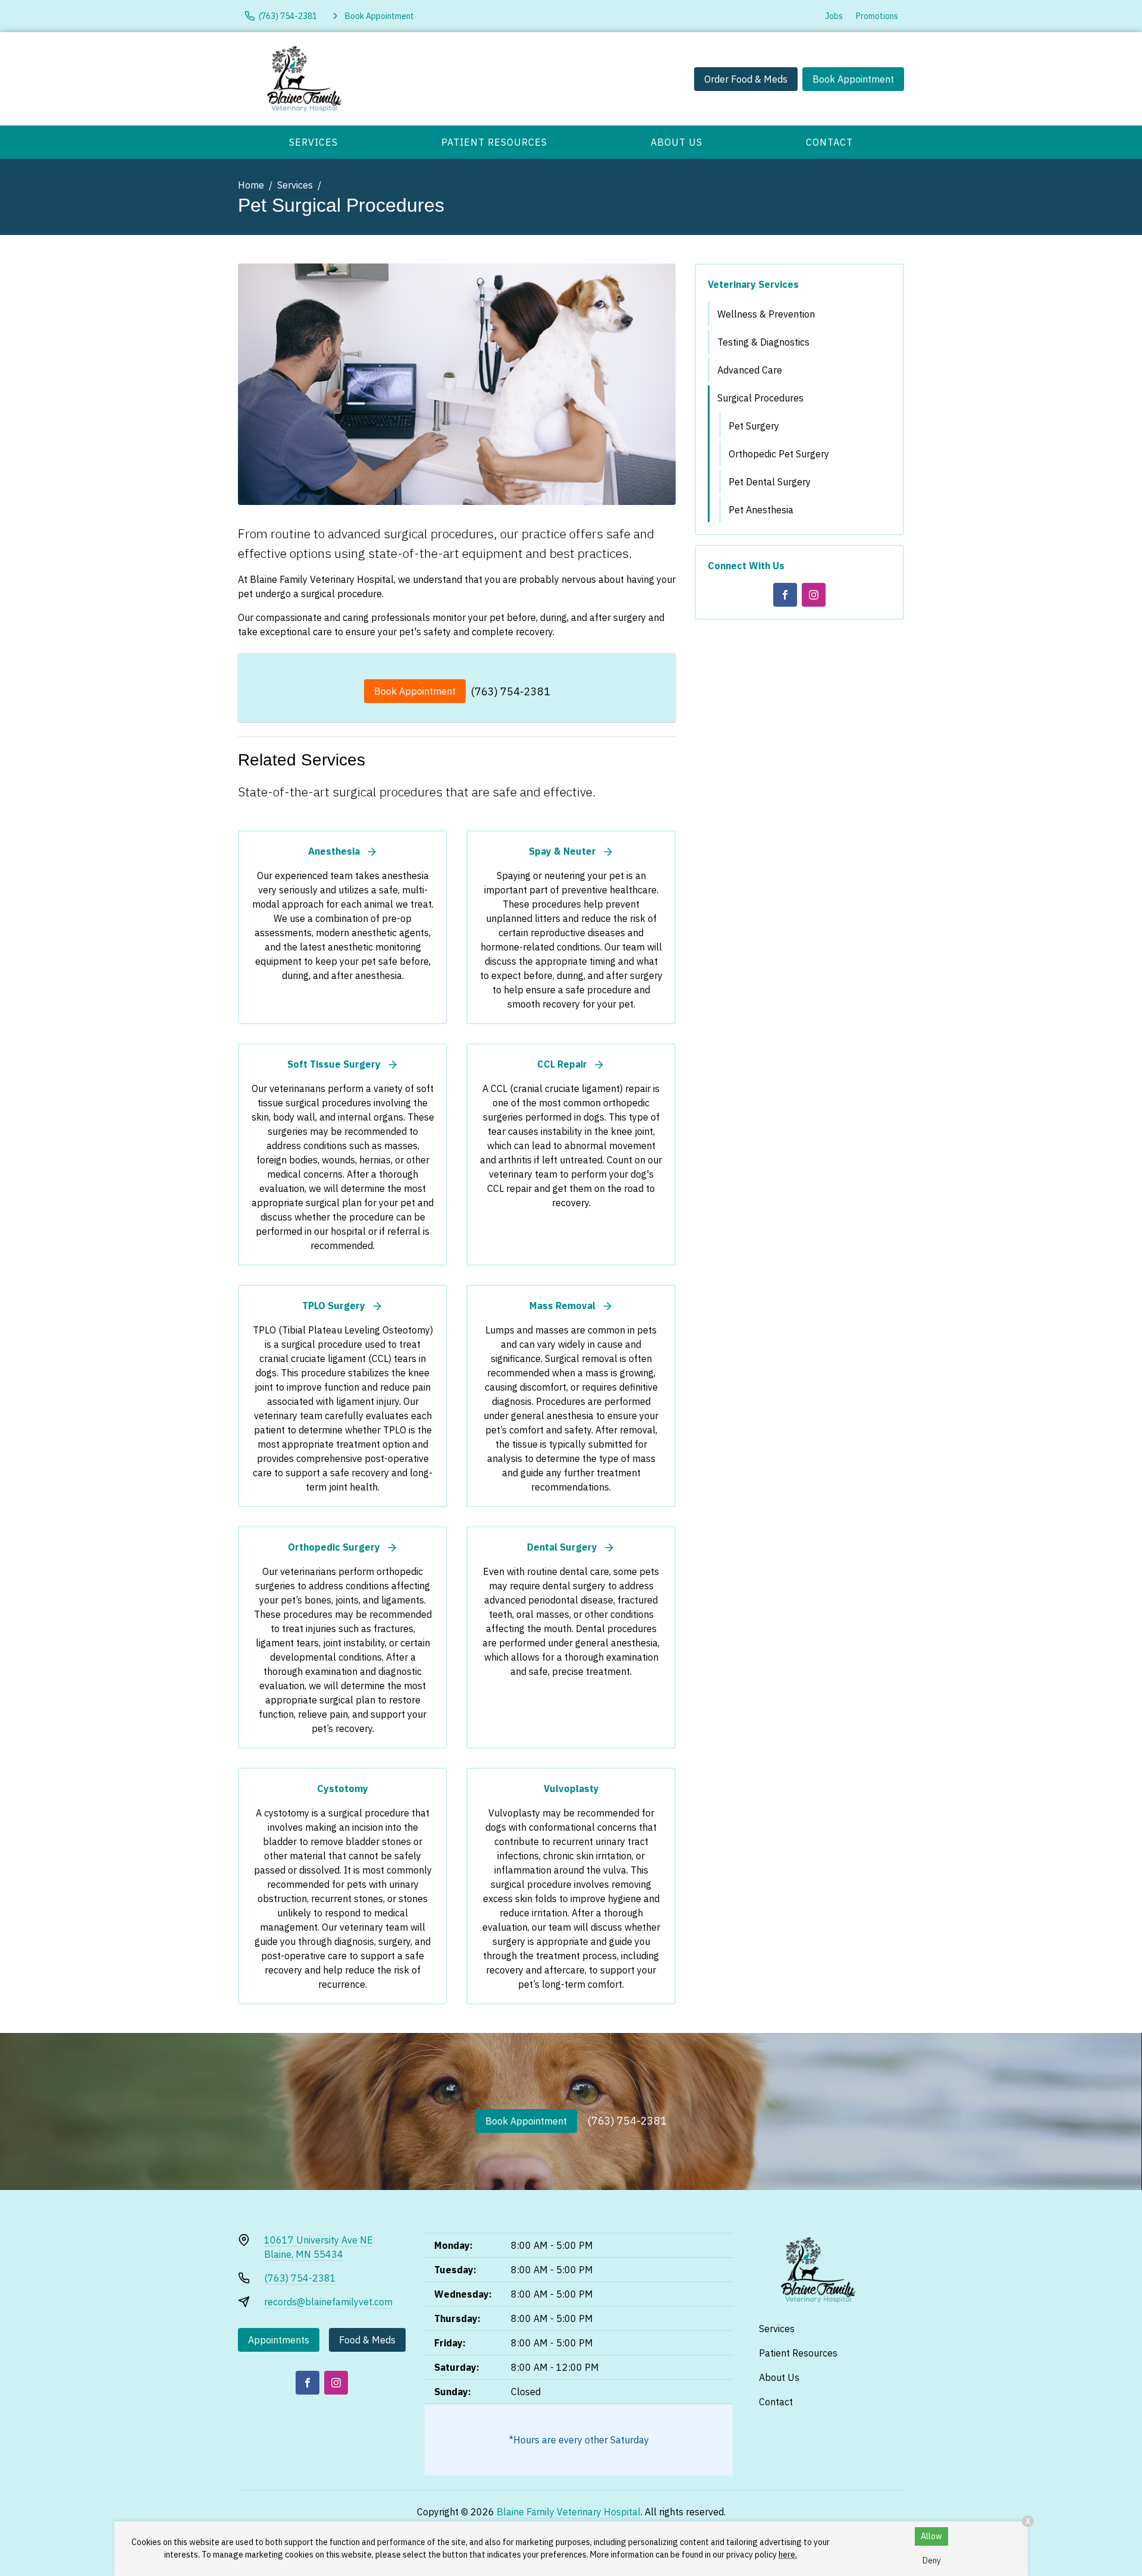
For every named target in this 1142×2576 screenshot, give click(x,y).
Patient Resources (494, 142)
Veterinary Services (753, 284)
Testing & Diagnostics (763, 342)
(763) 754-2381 (511, 691)
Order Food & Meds (746, 79)
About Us (677, 142)
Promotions (877, 16)
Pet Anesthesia (761, 510)
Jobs (834, 16)
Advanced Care (750, 370)
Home (251, 185)
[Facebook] (785, 595)
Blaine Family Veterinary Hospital (569, 2512)
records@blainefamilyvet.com (328, 2302)
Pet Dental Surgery (770, 482)
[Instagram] (814, 595)
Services (313, 142)
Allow (931, 2536)
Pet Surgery (754, 426)
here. (788, 2555)
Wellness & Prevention (766, 314)
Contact (829, 142)
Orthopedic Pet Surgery (779, 454)
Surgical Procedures (760, 398)
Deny (932, 2561)
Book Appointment (853, 79)
